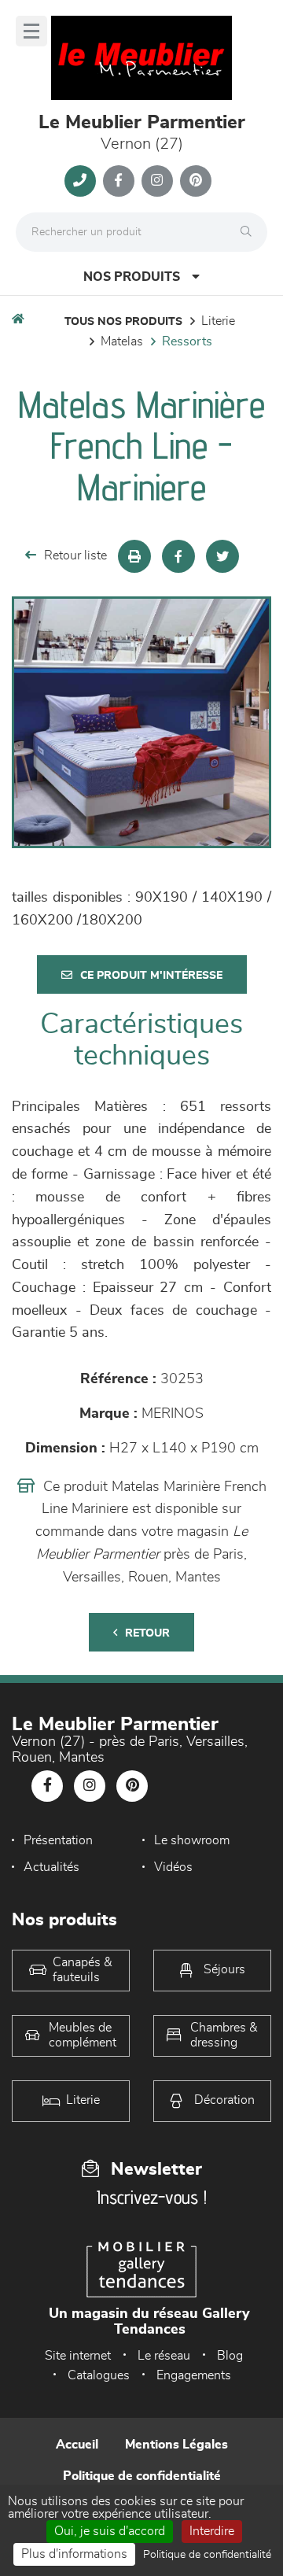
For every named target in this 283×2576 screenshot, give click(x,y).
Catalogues (99, 2375)
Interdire (212, 2531)
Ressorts (187, 341)
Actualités (51, 1867)
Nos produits (132, 277)
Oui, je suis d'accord (110, 2531)
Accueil (77, 2445)
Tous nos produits (123, 322)
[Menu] (31, 31)
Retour (147, 1633)
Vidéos (173, 1867)
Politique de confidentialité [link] (207, 2555)
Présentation (58, 1840)
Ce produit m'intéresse (151, 976)
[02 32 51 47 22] (80, 181)
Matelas (122, 341)
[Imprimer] (134, 556)
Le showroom (192, 1840)
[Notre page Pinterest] (196, 181)
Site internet (78, 2356)
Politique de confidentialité (142, 2476)
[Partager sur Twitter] (222, 556)
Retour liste (75, 555)
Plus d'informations (74, 2554)
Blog (230, 2356)
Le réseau (164, 2356)
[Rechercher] (250, 232)
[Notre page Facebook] (119, 181)
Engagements (194, 2375)
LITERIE (218, 321)
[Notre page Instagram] (157, 181)
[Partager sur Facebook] (178, 556)
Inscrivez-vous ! (152, 2197)
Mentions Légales (176, 2445)
